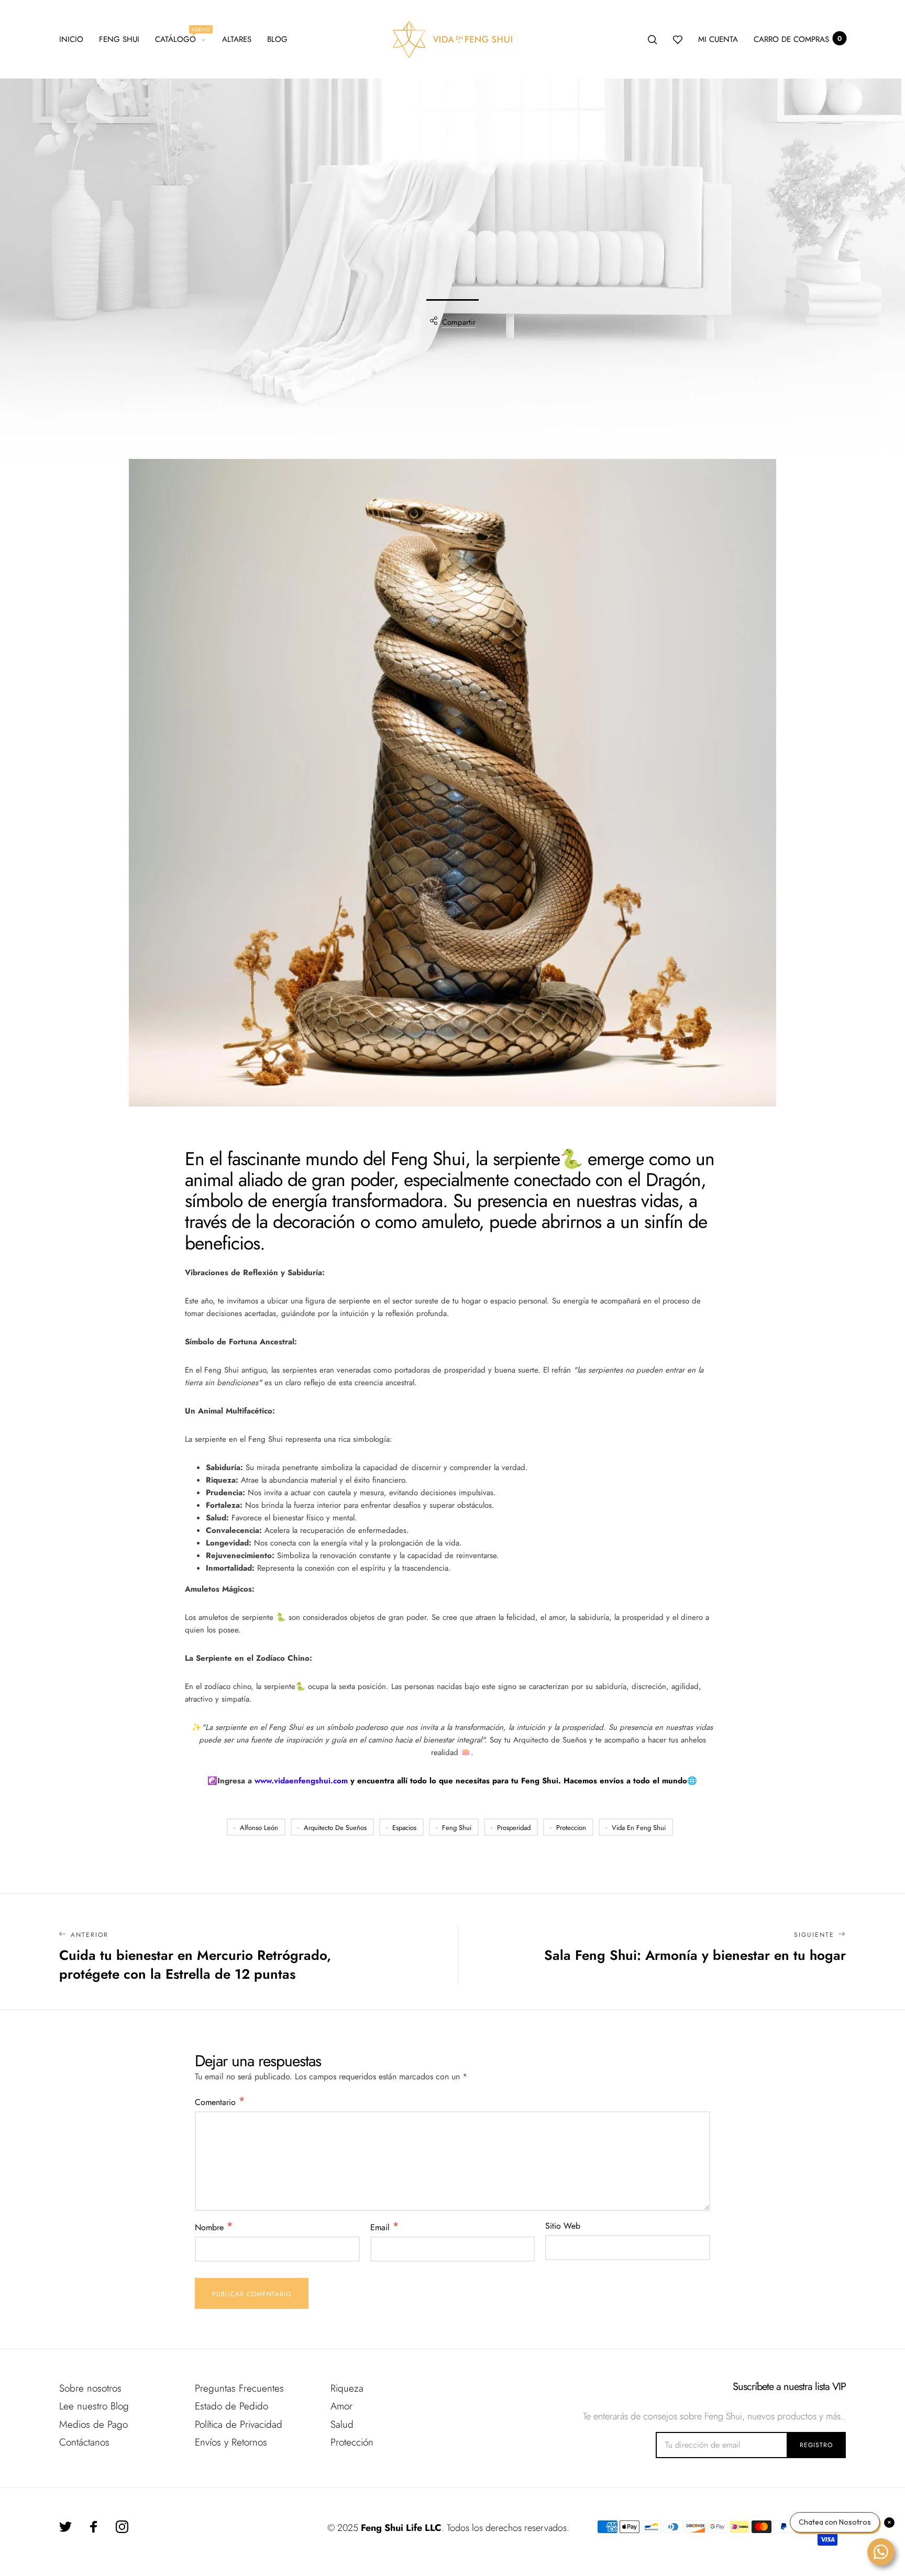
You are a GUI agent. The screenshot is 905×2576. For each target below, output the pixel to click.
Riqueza (347, 2388)
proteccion (571, 1828)
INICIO (71, 39)
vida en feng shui (639, 1828)
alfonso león (259, 1828)
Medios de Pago (93, 2424)
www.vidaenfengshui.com (301, 1781)
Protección (352, 2442)
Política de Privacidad (239, 2424)
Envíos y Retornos (231, 2442)
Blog (277, 39)
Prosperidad (514, 1828)
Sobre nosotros (90, 2388)
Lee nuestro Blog (94, 2406)
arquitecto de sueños (335, 1828)
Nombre (214, 2227)
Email (385, 2227)
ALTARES (237, 39)
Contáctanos (84, 2442)
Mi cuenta (718, 39)
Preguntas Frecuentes (239, 2388)
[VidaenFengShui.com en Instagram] (122, 2527)
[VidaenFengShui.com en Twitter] (65, 2527)
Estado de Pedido (231, 2406)
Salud (342, 2424)
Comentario (220, 2102)
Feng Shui (119, 39)
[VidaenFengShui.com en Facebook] (94, 2527)
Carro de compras (798, 39)
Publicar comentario (252, 2294)
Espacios (404, 1828)
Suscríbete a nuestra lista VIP (789, 2387)
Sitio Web (563, 2226)
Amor (341, 2406)
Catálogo (180, 38)
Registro (816, 2445)
